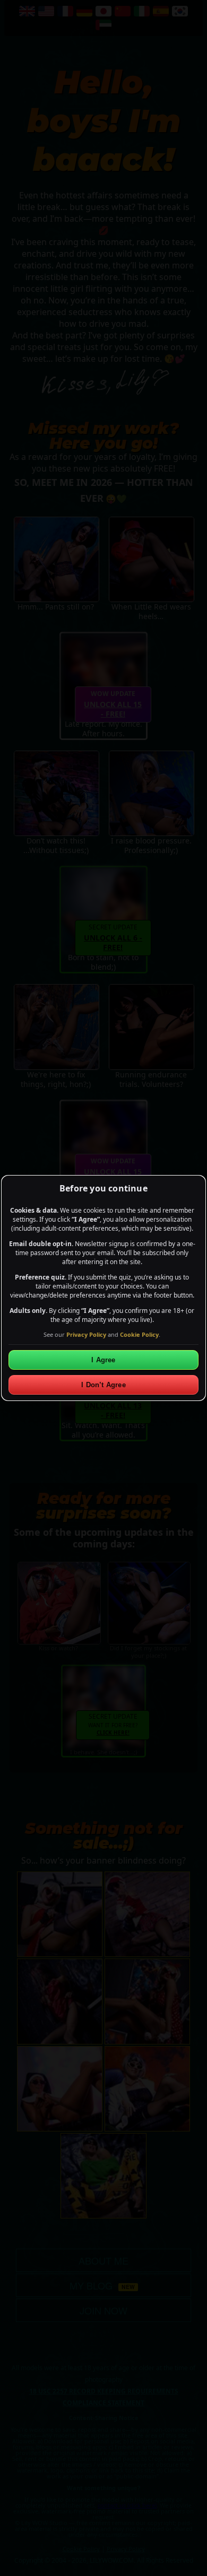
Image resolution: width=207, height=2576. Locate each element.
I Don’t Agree (103, 1385)
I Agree (103, 1360)
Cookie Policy (139, 1334)
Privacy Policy (86, 1334)
